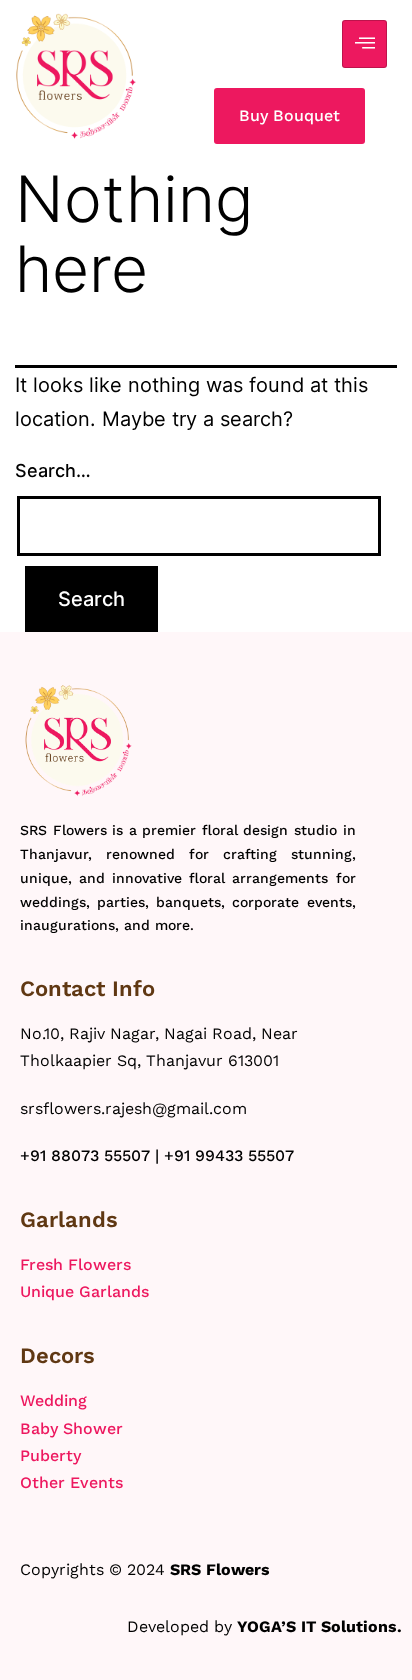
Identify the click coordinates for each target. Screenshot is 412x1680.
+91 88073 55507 (85, 1155)
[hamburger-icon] (364, 44)
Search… (53, 470)
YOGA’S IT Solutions (317, 1626)
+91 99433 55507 (229, 1155)
